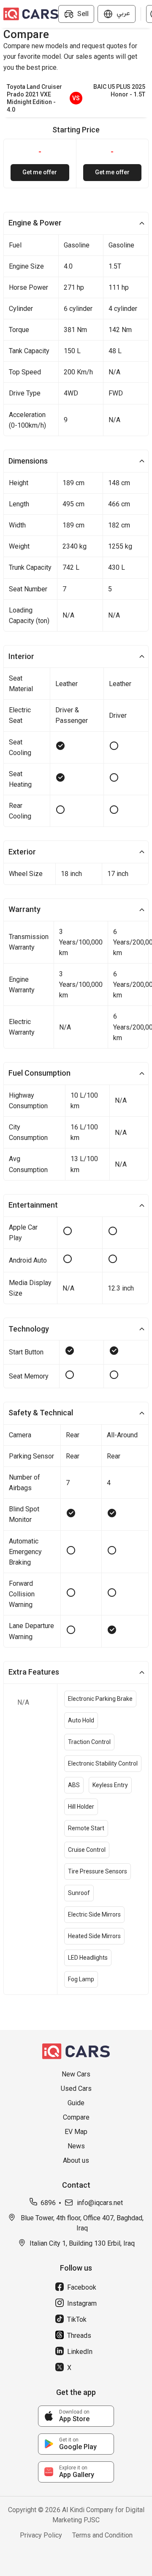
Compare (76, 2117)
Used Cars (76, 2089)
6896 (48, 2203)
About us (76, 2160)
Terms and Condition (102, 2535)
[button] (76, 223)
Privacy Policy (41, 2535)
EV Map (76, 2132)
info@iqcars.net (100, 2203)
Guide (76, 2103)
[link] (76, 2416)
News (76, 2146)
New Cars (76, 2074)
